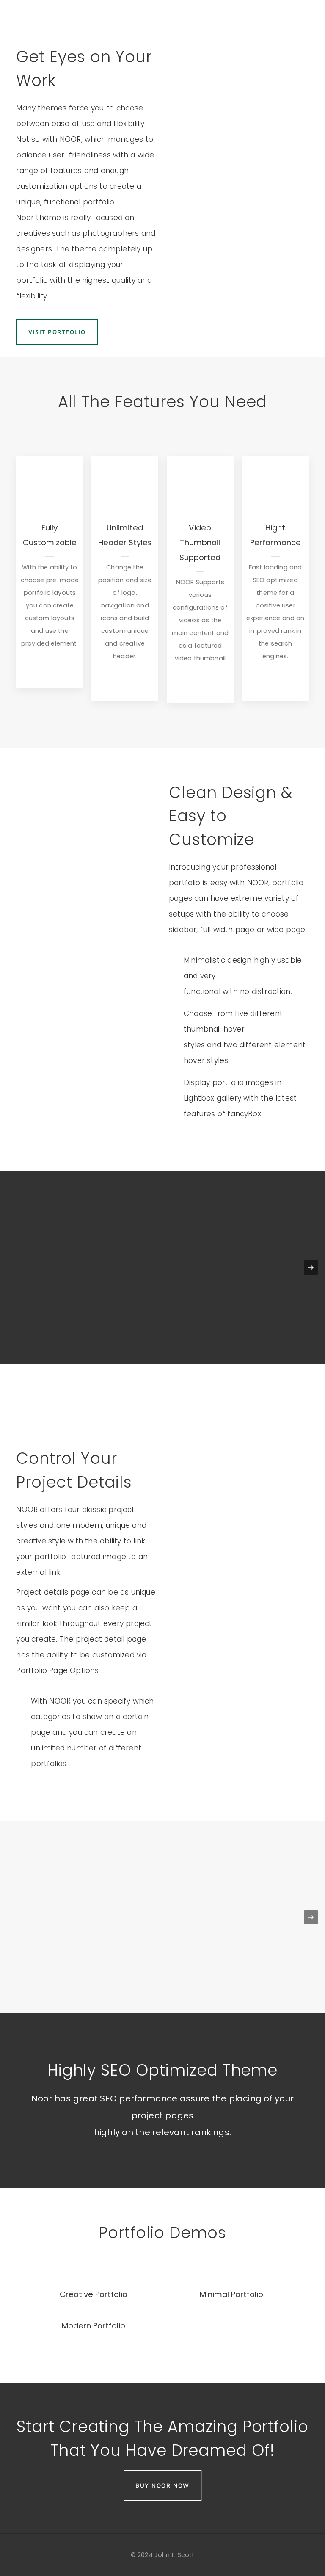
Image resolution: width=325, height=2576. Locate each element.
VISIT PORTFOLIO (57, 332)
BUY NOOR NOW (162, 2485)
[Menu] (308, 17)
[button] (311, 1267)
